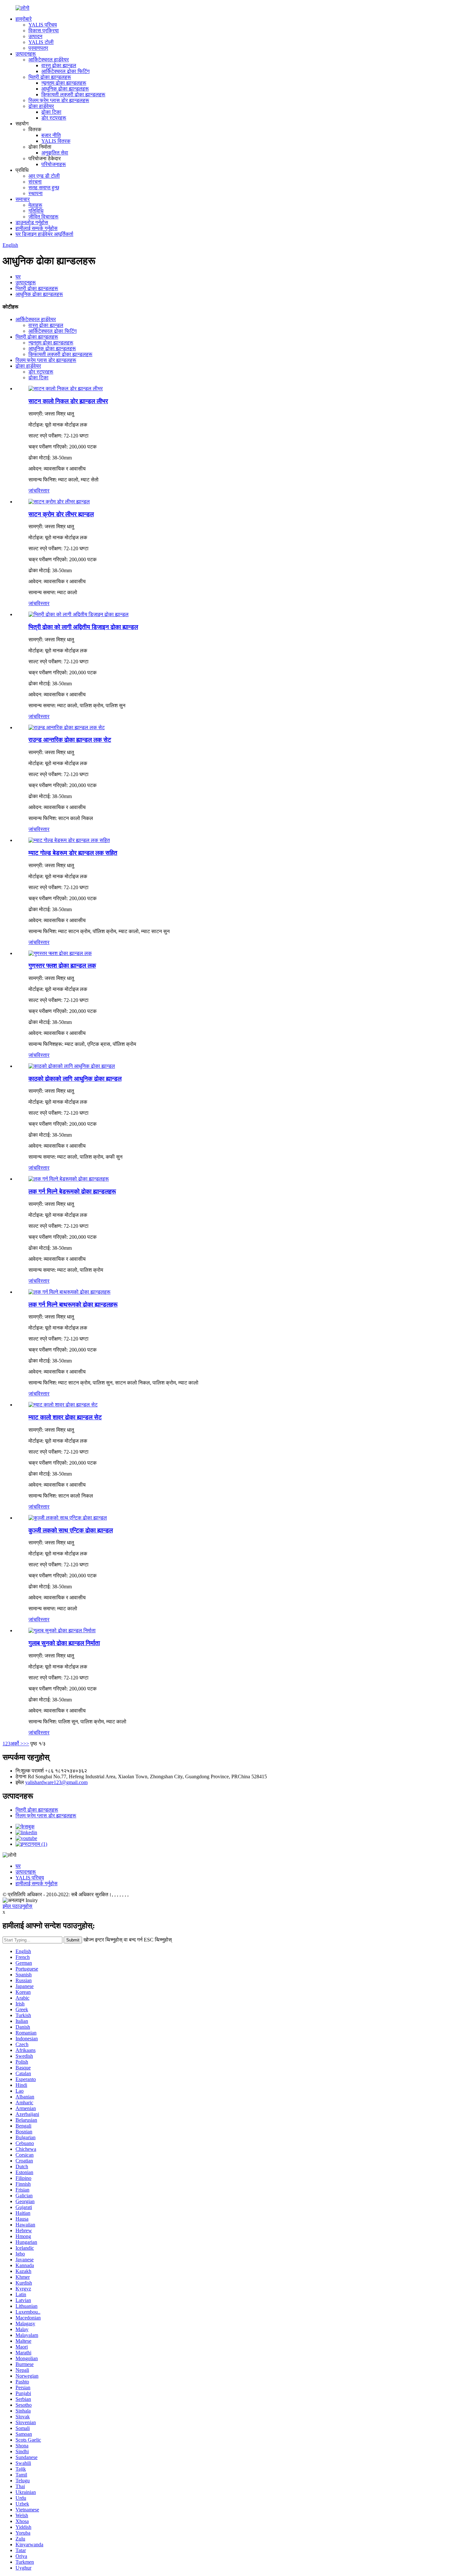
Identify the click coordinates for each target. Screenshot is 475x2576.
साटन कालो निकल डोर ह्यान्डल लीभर (68, 401)
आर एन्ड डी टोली (44, 176)
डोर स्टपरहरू (54, 118)
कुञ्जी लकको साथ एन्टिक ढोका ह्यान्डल (71, 1530)
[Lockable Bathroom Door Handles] (69, 1292)
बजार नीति (51, 135)
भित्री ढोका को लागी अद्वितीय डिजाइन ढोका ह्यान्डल (83, 627)
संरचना (35, 182)
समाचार (23, 199)
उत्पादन (35, 36)
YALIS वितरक (56, 141)
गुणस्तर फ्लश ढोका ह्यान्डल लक (62, 966)
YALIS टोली (41, 42)
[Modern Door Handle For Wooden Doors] (72, 1066)
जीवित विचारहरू (43, 217)
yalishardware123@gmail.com (56, 1782)
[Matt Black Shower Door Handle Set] (63, 1405)
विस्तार (43, 491)
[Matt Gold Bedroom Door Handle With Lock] (69, 840)
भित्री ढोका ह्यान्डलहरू (50, 77)
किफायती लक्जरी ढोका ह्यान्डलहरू (73, 95)
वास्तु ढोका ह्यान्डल (59, 65)
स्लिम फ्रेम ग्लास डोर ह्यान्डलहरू (59, 100)
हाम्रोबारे (24, 19)
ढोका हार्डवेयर (41, 106)
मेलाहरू (35, 205)
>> (26, 1744)
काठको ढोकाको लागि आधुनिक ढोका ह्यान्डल (75, 1079)
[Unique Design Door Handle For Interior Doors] (79, 614)
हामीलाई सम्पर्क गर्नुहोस (37, 228)
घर (18, 277)
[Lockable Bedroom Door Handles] (69, 1179)
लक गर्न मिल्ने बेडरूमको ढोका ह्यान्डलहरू (72, 1191)
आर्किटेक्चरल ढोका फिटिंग (65, 71)
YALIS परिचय (43, 25)
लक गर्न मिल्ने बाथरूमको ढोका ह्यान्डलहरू (73, 1304)
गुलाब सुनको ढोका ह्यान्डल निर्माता (64, 1643)
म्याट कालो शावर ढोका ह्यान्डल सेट (65, 1417)
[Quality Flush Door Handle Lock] (60, 953)
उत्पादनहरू (26, 54)
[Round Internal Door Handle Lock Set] (67, 727)
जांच (32, 491)
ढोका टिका (51, 112)
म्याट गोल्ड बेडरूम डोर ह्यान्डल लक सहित (73, 853)
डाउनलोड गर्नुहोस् (32, 222)
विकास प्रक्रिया (44, 31)
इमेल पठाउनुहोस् (17, 1906)
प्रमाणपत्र (38, 48)
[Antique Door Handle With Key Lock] (68, 1518)
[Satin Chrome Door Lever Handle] (59, 502)
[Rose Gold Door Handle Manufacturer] (62, 1630)
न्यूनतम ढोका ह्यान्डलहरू (64, 83)
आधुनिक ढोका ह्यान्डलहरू (65, 89)
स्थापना (36, 193)
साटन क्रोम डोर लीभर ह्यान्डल (61, 514)
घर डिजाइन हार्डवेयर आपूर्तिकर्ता (44, 234)
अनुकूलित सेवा (55, 153)
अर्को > (17, 1744)
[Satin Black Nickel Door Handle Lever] (66, 389)
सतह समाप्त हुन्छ (44, 188)
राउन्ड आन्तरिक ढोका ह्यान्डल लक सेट (70, 740)
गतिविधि (36, 211)
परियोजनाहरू (54, 164)
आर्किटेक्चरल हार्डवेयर (49, 60)
